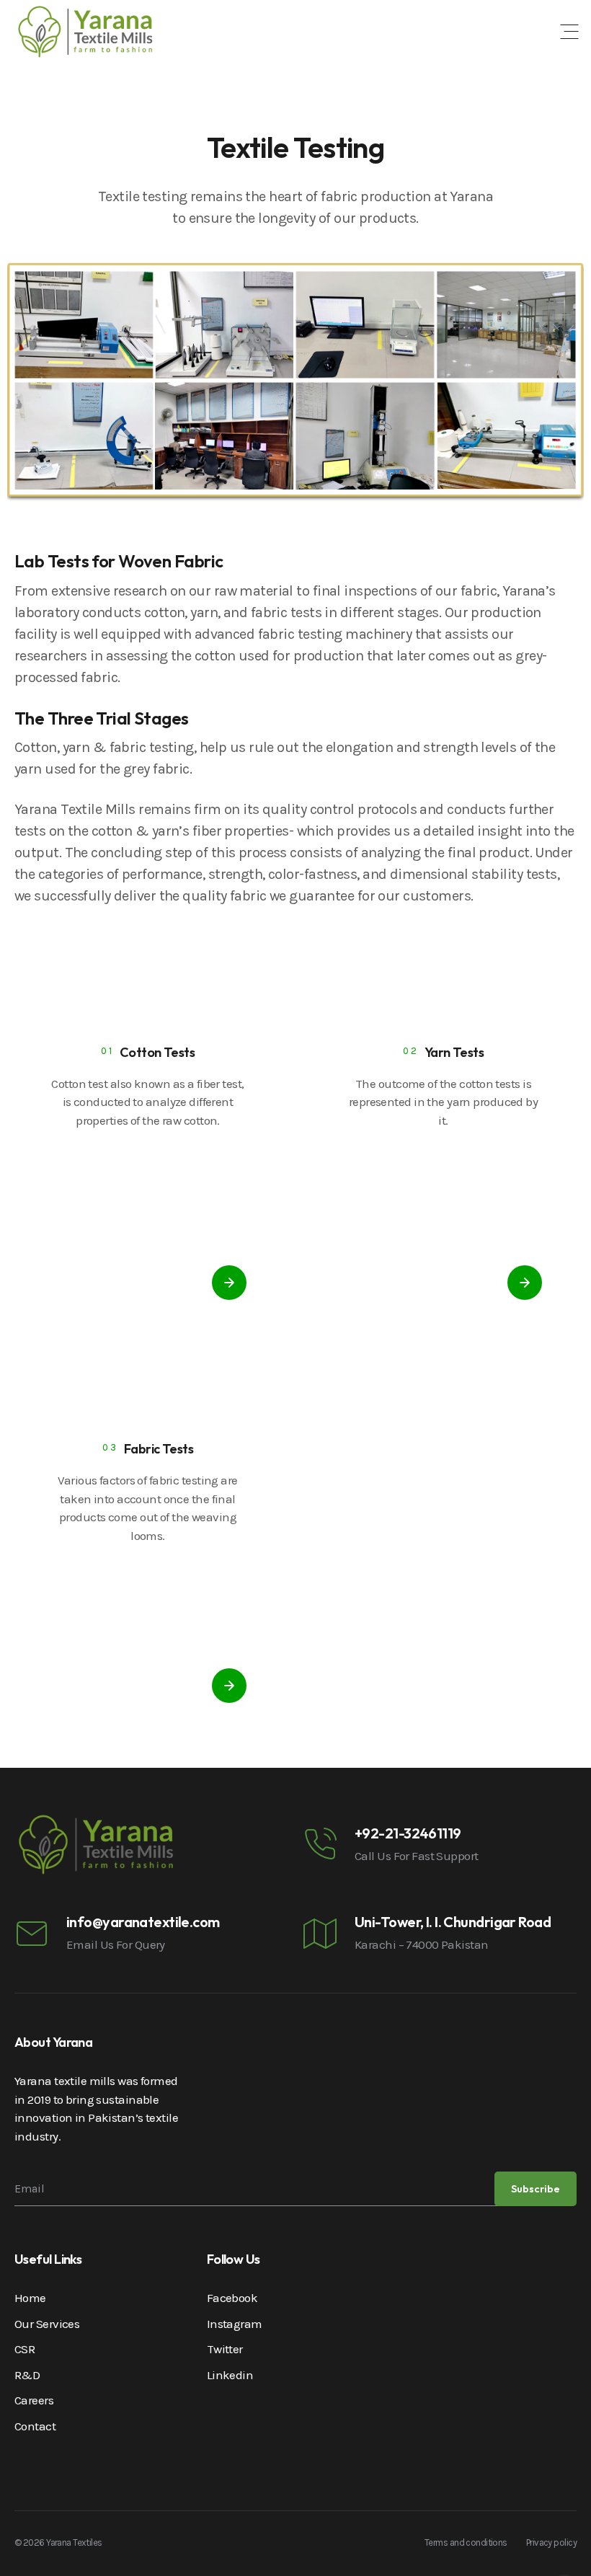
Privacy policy (551, 2542)
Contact (35, 2426)
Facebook (232, 2298)
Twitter (225, 2349)
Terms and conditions (466, 2542)
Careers (34, 2400)
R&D (27, 2375)
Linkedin (230, 2375)
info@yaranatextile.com (143, 1922)
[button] (569, 32)
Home (30, 2298)
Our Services (47, 2324)
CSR (25, 2349)
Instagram (235, 2324)
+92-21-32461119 (408, 1833)
